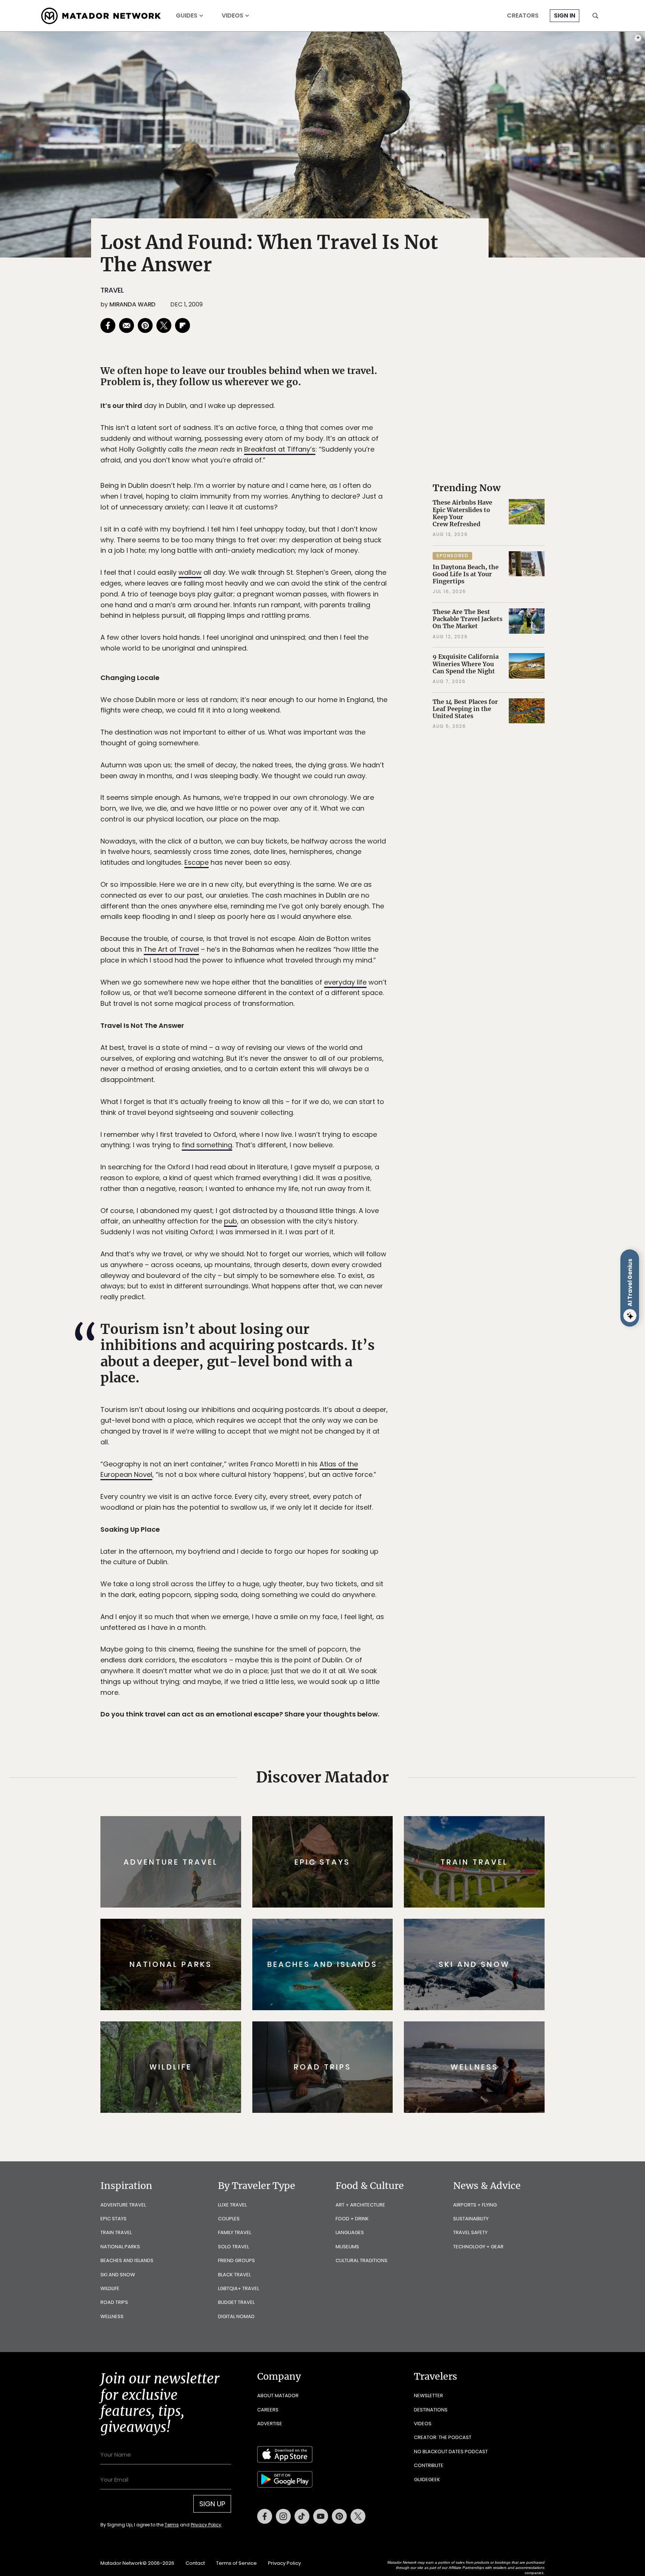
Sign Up (397, 1320)
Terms (333, 1338)
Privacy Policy (367, 1338)
